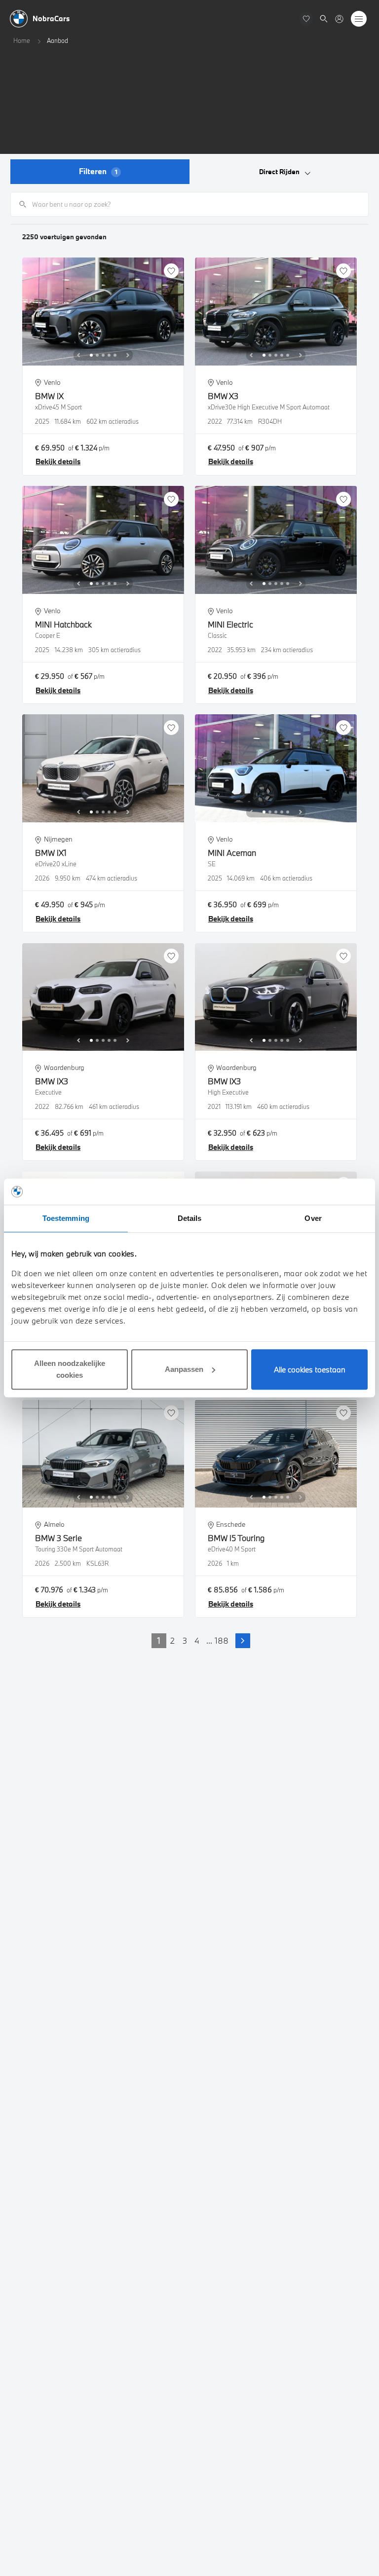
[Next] (128, 355)
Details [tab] (190, 1218)
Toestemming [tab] (66, 1218)
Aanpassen (184, 1369)
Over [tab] (313, 1218)
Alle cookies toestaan (310, 1369)
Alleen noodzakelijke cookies (70, 1369)
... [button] (209, 1640)
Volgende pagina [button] (243, 1641)
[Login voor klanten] (339, 19)
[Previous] (78, 355)
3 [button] (185, 1640)
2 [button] (172, 1640)
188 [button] (222, 1640)
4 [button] (197, 1640)
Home (22, 40)
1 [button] (159, 1640)
